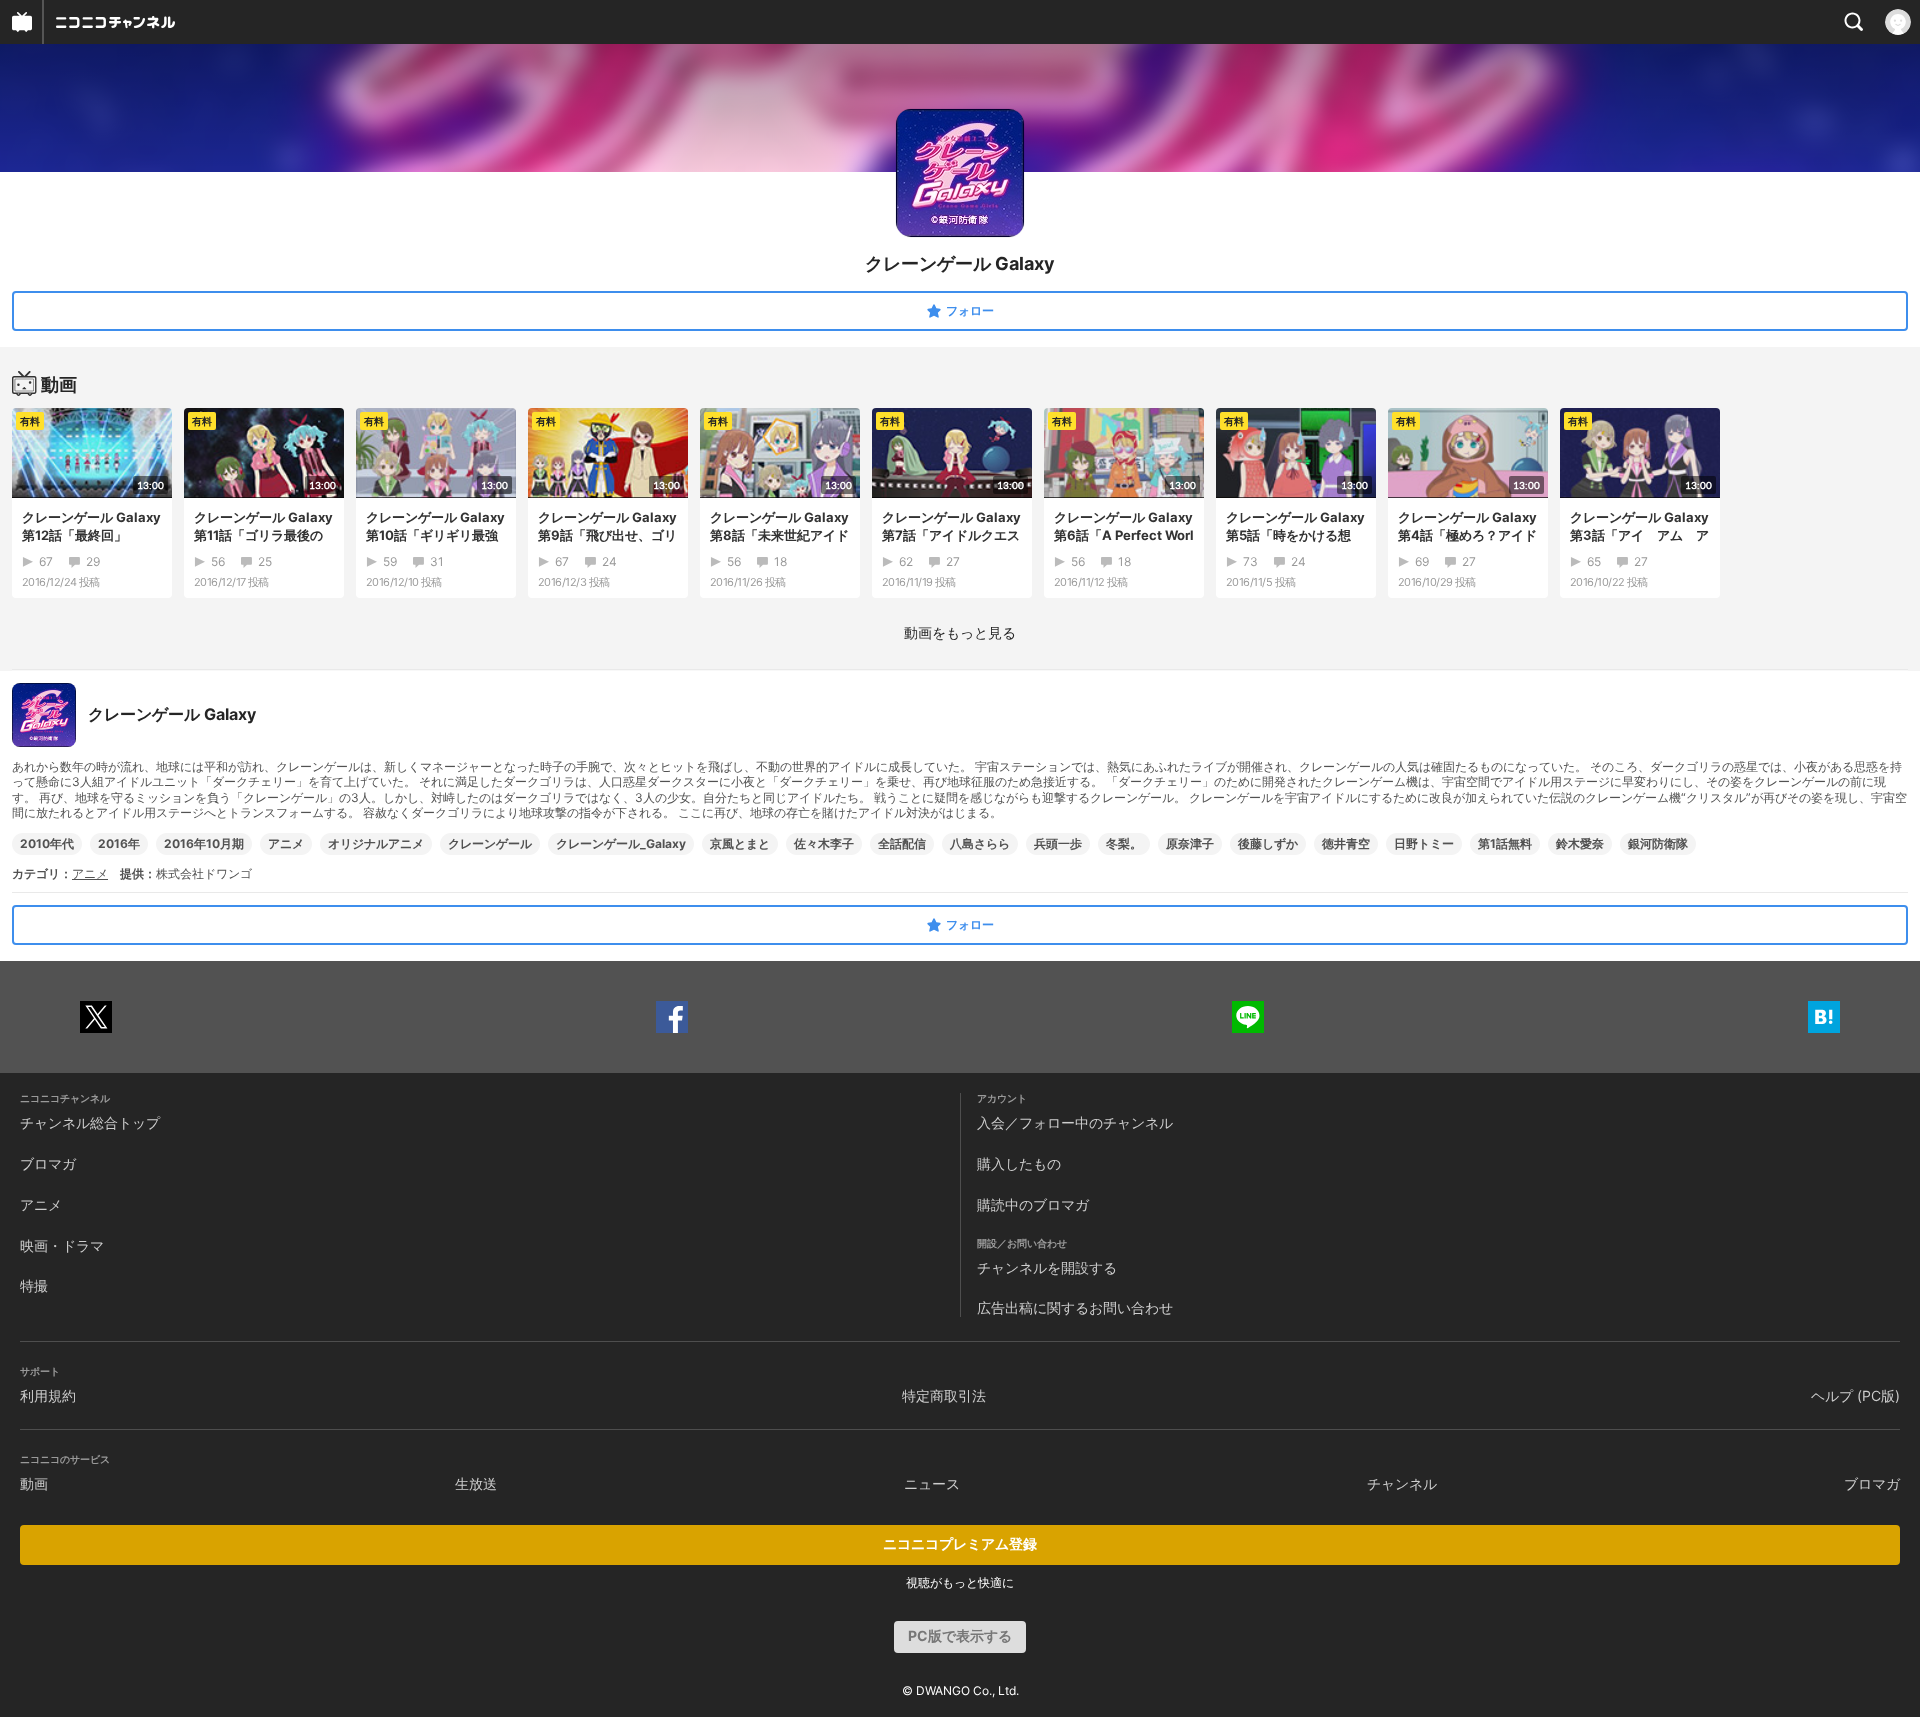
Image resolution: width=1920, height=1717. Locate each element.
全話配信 (902, 843)
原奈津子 (1190, 843)
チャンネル (1402, 1483)
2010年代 (47, 843)
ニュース (932, 1483)
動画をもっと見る (960, 632)
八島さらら (980, 843)
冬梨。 (1124, 843)
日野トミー (1424, 843)
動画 (34, 1483)
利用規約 (48, 1395)
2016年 (119, 843)
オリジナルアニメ (376, 843)
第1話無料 (1505, 843)
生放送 (476, 1483)
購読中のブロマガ (1033, 1204)
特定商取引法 (944, 1395)
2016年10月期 (204, 843)
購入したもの (1019, 1163)
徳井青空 (1346, 843)
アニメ (286, 843)
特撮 (34, 1285)
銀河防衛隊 (1658, 843)
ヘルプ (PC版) (1855, 1395)
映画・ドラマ (62, 1245)
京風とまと (740, 843)
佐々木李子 (824, 843)
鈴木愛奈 (1580, 843)
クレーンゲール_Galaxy (621, 843)
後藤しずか (1268, 843)
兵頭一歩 (1058, 843)
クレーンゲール (490, 843)
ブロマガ (48, 1163)
